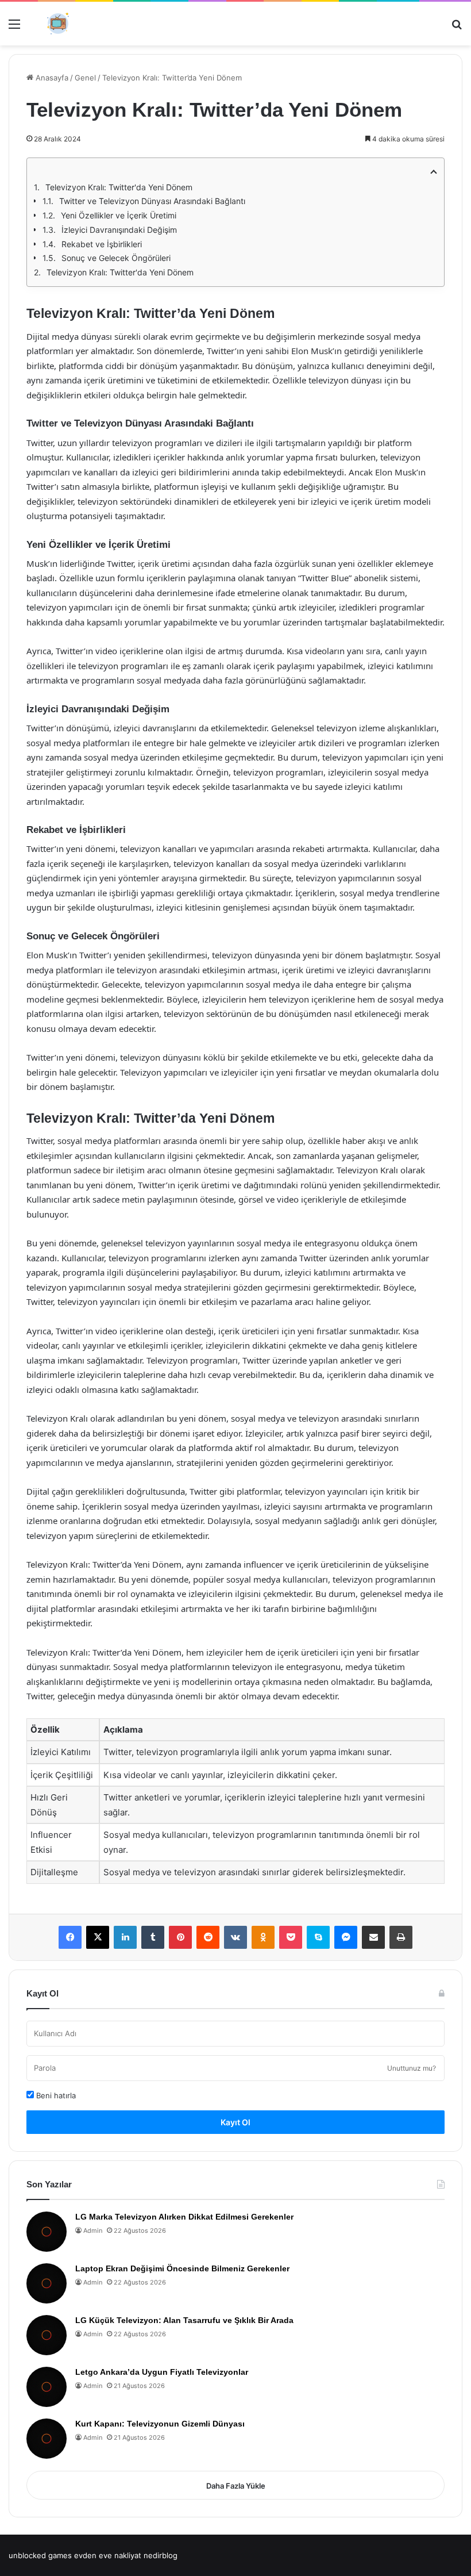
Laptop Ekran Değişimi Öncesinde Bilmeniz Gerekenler (182, 2268)
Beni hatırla (55, 2095)
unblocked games (40, 2555)
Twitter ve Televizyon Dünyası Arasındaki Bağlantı (152, 201)
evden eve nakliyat (108, 2555)
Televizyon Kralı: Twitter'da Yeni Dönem (119, 187)
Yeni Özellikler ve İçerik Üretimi (119, 215)
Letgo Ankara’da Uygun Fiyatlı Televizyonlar (162, 2372)
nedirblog (161, 2555)
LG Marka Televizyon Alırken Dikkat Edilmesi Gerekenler (184, 2217)
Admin (93, 2231)
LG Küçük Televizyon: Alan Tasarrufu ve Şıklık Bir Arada (184, 2320)
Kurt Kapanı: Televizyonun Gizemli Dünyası (160, 2424)
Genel (85, 78)
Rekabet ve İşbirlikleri (102, 244)
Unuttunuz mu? (412, 2068)
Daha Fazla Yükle (236, 2486)
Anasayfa (51, 78)
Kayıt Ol (235, 2122)
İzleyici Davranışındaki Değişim (119, 230)
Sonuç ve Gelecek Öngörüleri (116, 258)
